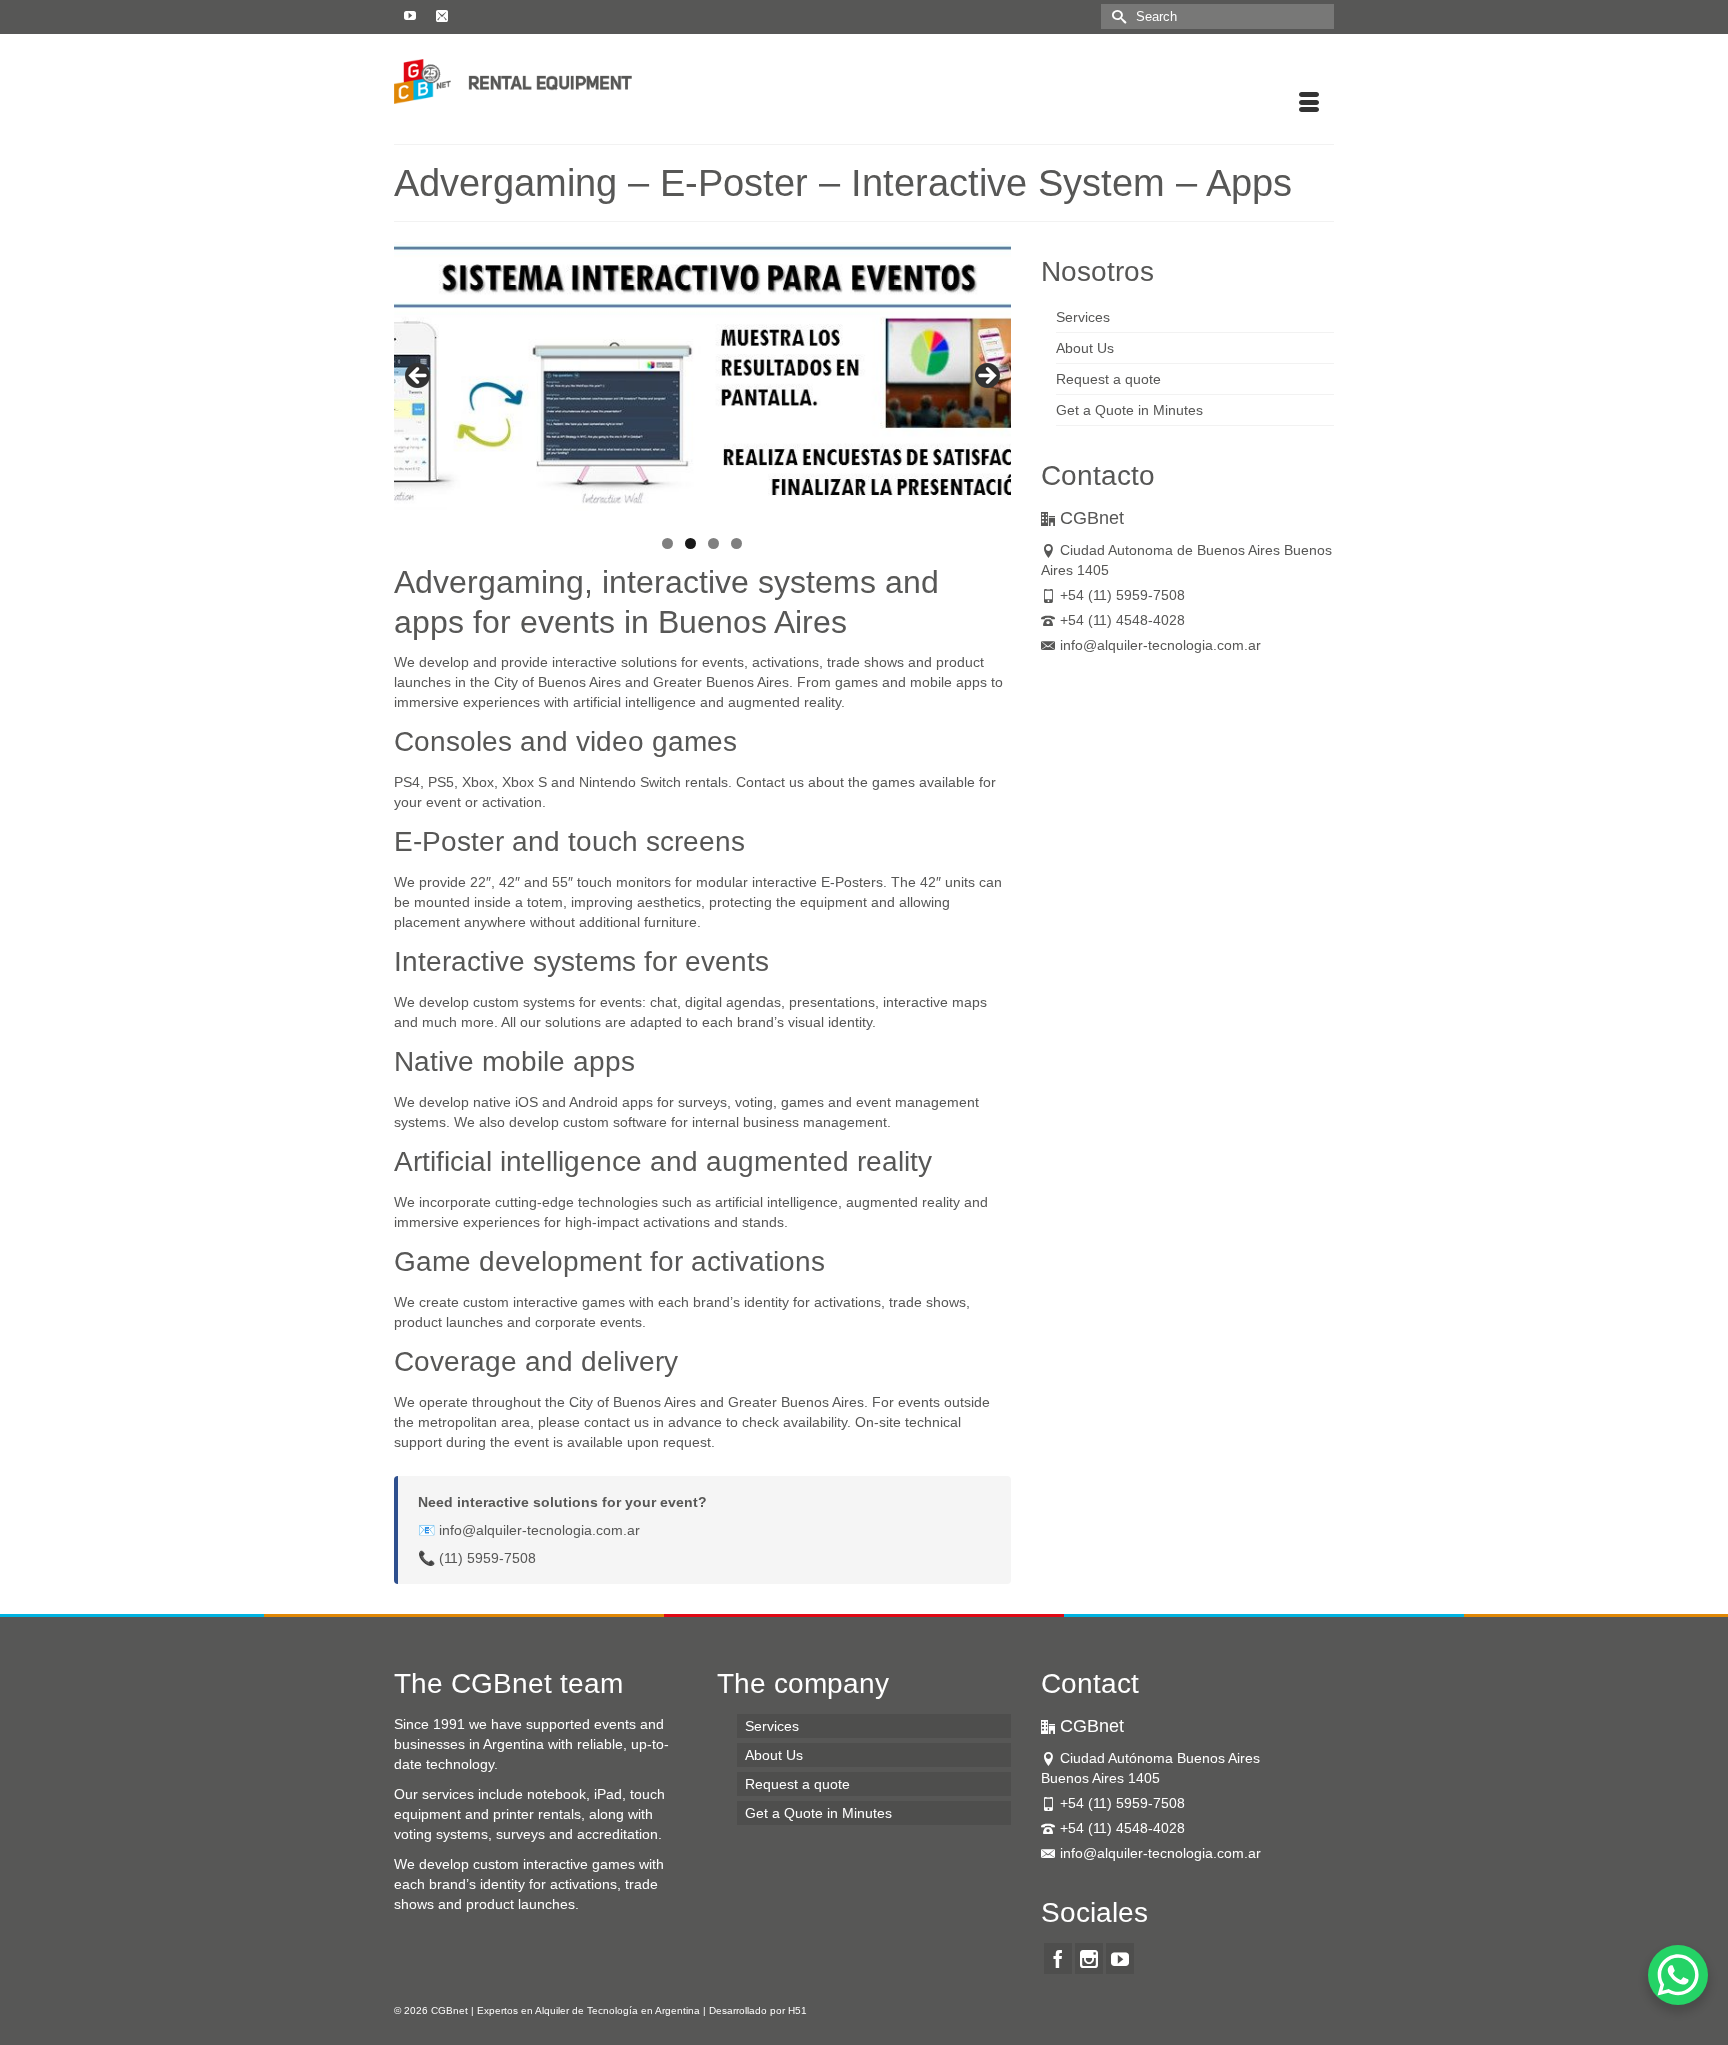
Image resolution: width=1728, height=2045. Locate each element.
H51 (797, 2010)
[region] (702, 382)
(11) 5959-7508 (487, 1558)
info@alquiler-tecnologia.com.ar (539, 1530)
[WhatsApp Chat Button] (1678, 1975)
